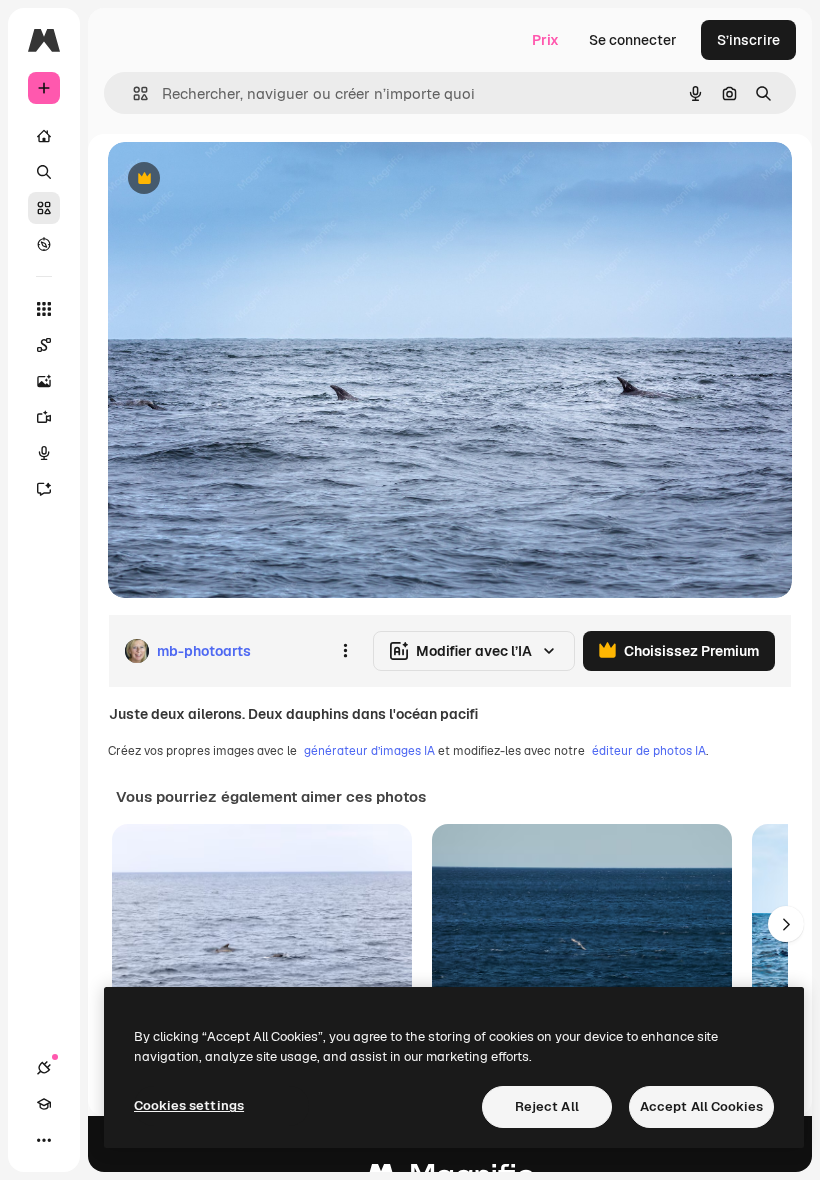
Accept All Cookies (701, 1106)
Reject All (547, 1106)
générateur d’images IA (369, 751)
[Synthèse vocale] (44, 453)
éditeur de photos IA (649, 751)
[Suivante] (786, 924)
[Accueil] (44, 136)
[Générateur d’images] (44, 381)
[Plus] (44, 1140)
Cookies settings (189, 1105)
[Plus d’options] (345, 651)
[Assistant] (44, 489)
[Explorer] (44, 244)
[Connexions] (44, 1068)
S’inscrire (748, 40)
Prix (545, 40)
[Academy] (44, 1104)
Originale (240, 179)
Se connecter (633, 40)
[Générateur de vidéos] (44, 417)
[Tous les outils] (44, 309)
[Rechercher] (44, 172)
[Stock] (44, 208)
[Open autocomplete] (132, 93)
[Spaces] (44, 345)
